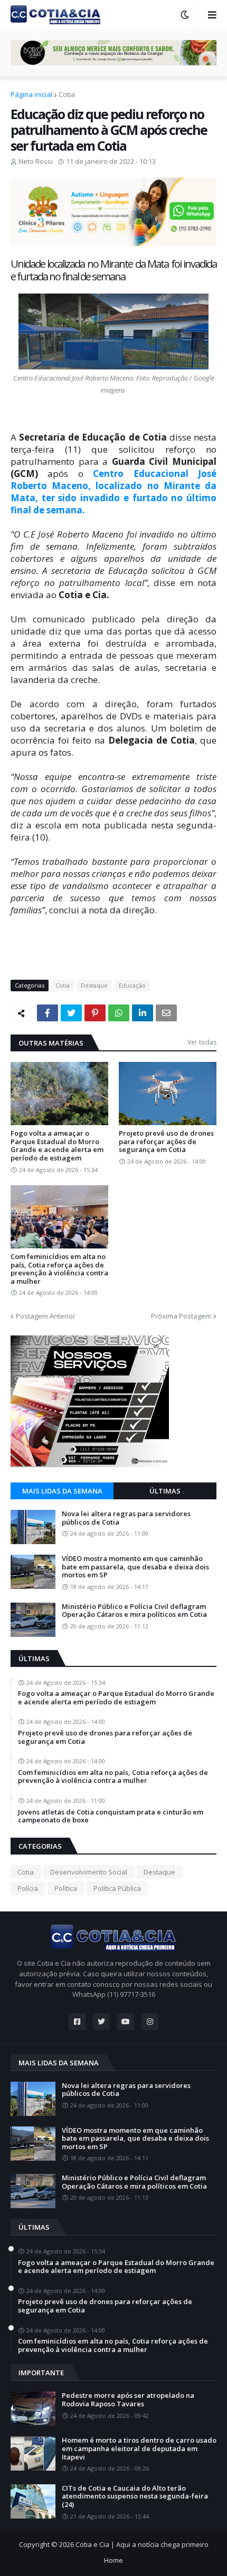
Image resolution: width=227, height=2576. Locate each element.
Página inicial (31, 94)
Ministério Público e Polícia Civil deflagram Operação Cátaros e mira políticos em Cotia (134, 1611)
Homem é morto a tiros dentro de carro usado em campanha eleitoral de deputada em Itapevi (139, 2449)
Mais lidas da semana (62, 1491)
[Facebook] (48, 1013)
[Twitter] (71, 1013)
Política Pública (117, 1888)
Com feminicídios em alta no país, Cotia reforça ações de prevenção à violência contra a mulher (59, 1269)
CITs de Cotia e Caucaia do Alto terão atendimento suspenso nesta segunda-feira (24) (135, 2497)
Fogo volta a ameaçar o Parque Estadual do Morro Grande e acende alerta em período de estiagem (57, 1146)
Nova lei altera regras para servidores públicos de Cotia (126, 1518)
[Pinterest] (95, 1013)
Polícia (28, 1888)
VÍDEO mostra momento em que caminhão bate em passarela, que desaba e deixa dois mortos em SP (135, 1567)
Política (66, 1888)
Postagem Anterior (46, 1316)
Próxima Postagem (181, 1316)
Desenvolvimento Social (89, 1872)
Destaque (94, 985)
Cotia (67, 94)
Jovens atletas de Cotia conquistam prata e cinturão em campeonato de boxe (111, 1816)
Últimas (165, 1491)
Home (113, 2560)
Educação (132, 985)
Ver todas (202, 1042)
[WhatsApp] (119, 1013)
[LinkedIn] (143, 1013)
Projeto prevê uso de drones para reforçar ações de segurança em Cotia (166, 1142)
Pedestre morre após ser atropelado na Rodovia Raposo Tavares (128, 2400)
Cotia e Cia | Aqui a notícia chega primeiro (142, 2544)
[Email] (166, 1013)
